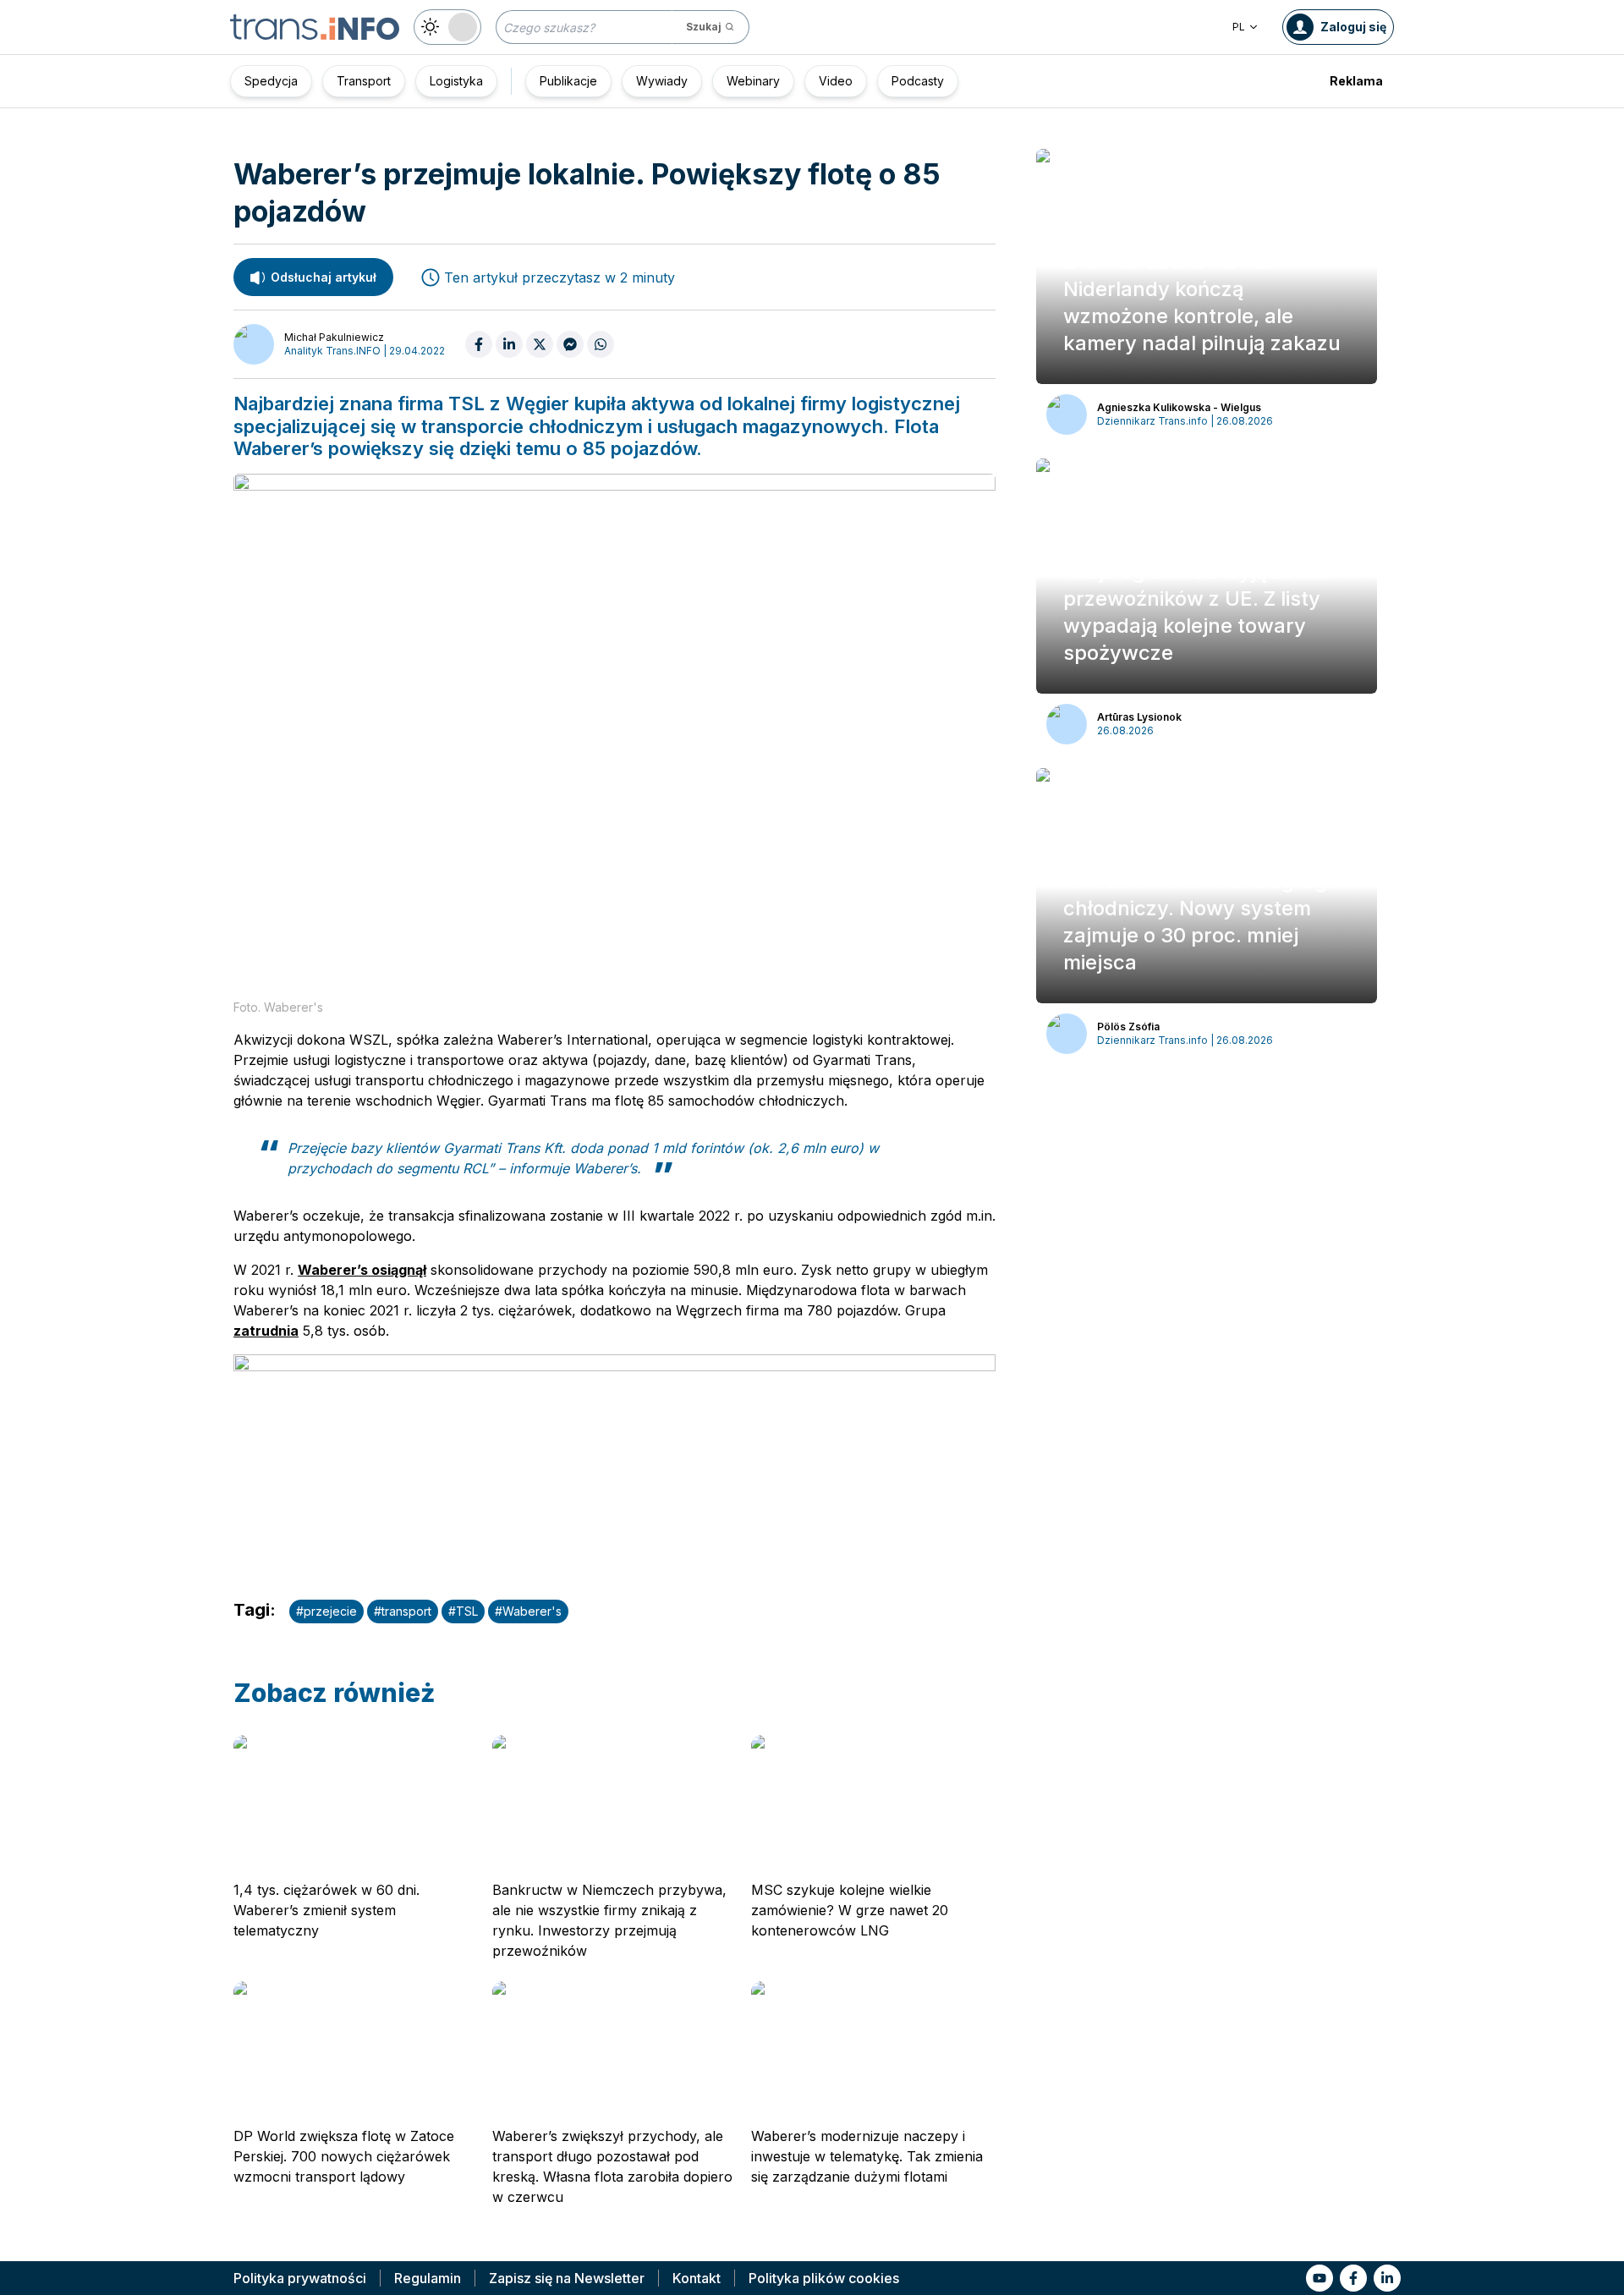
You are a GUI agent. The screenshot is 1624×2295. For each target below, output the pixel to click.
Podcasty (918, 81)
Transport (364, 81)
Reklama (1356, 81)
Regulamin (428, 2278)
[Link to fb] (1353, 2278)
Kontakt (697, 2278)
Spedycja (271, 81)
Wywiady (662, 81)
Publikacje (568, 81)
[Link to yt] (1319, 2278)
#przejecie (326, 1611)
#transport (403, 1611)
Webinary (753, 81)
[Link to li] (1387, 2278)
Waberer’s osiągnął (362, 1270)
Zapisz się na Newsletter (567, 2278)
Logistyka (456, 81)
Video (836, 81)
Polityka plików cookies (824, 2278)
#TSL (463, 1611)
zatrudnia (266, 1331)
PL (1239, 27)
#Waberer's (528, 1611)
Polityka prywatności (300, 2278)
